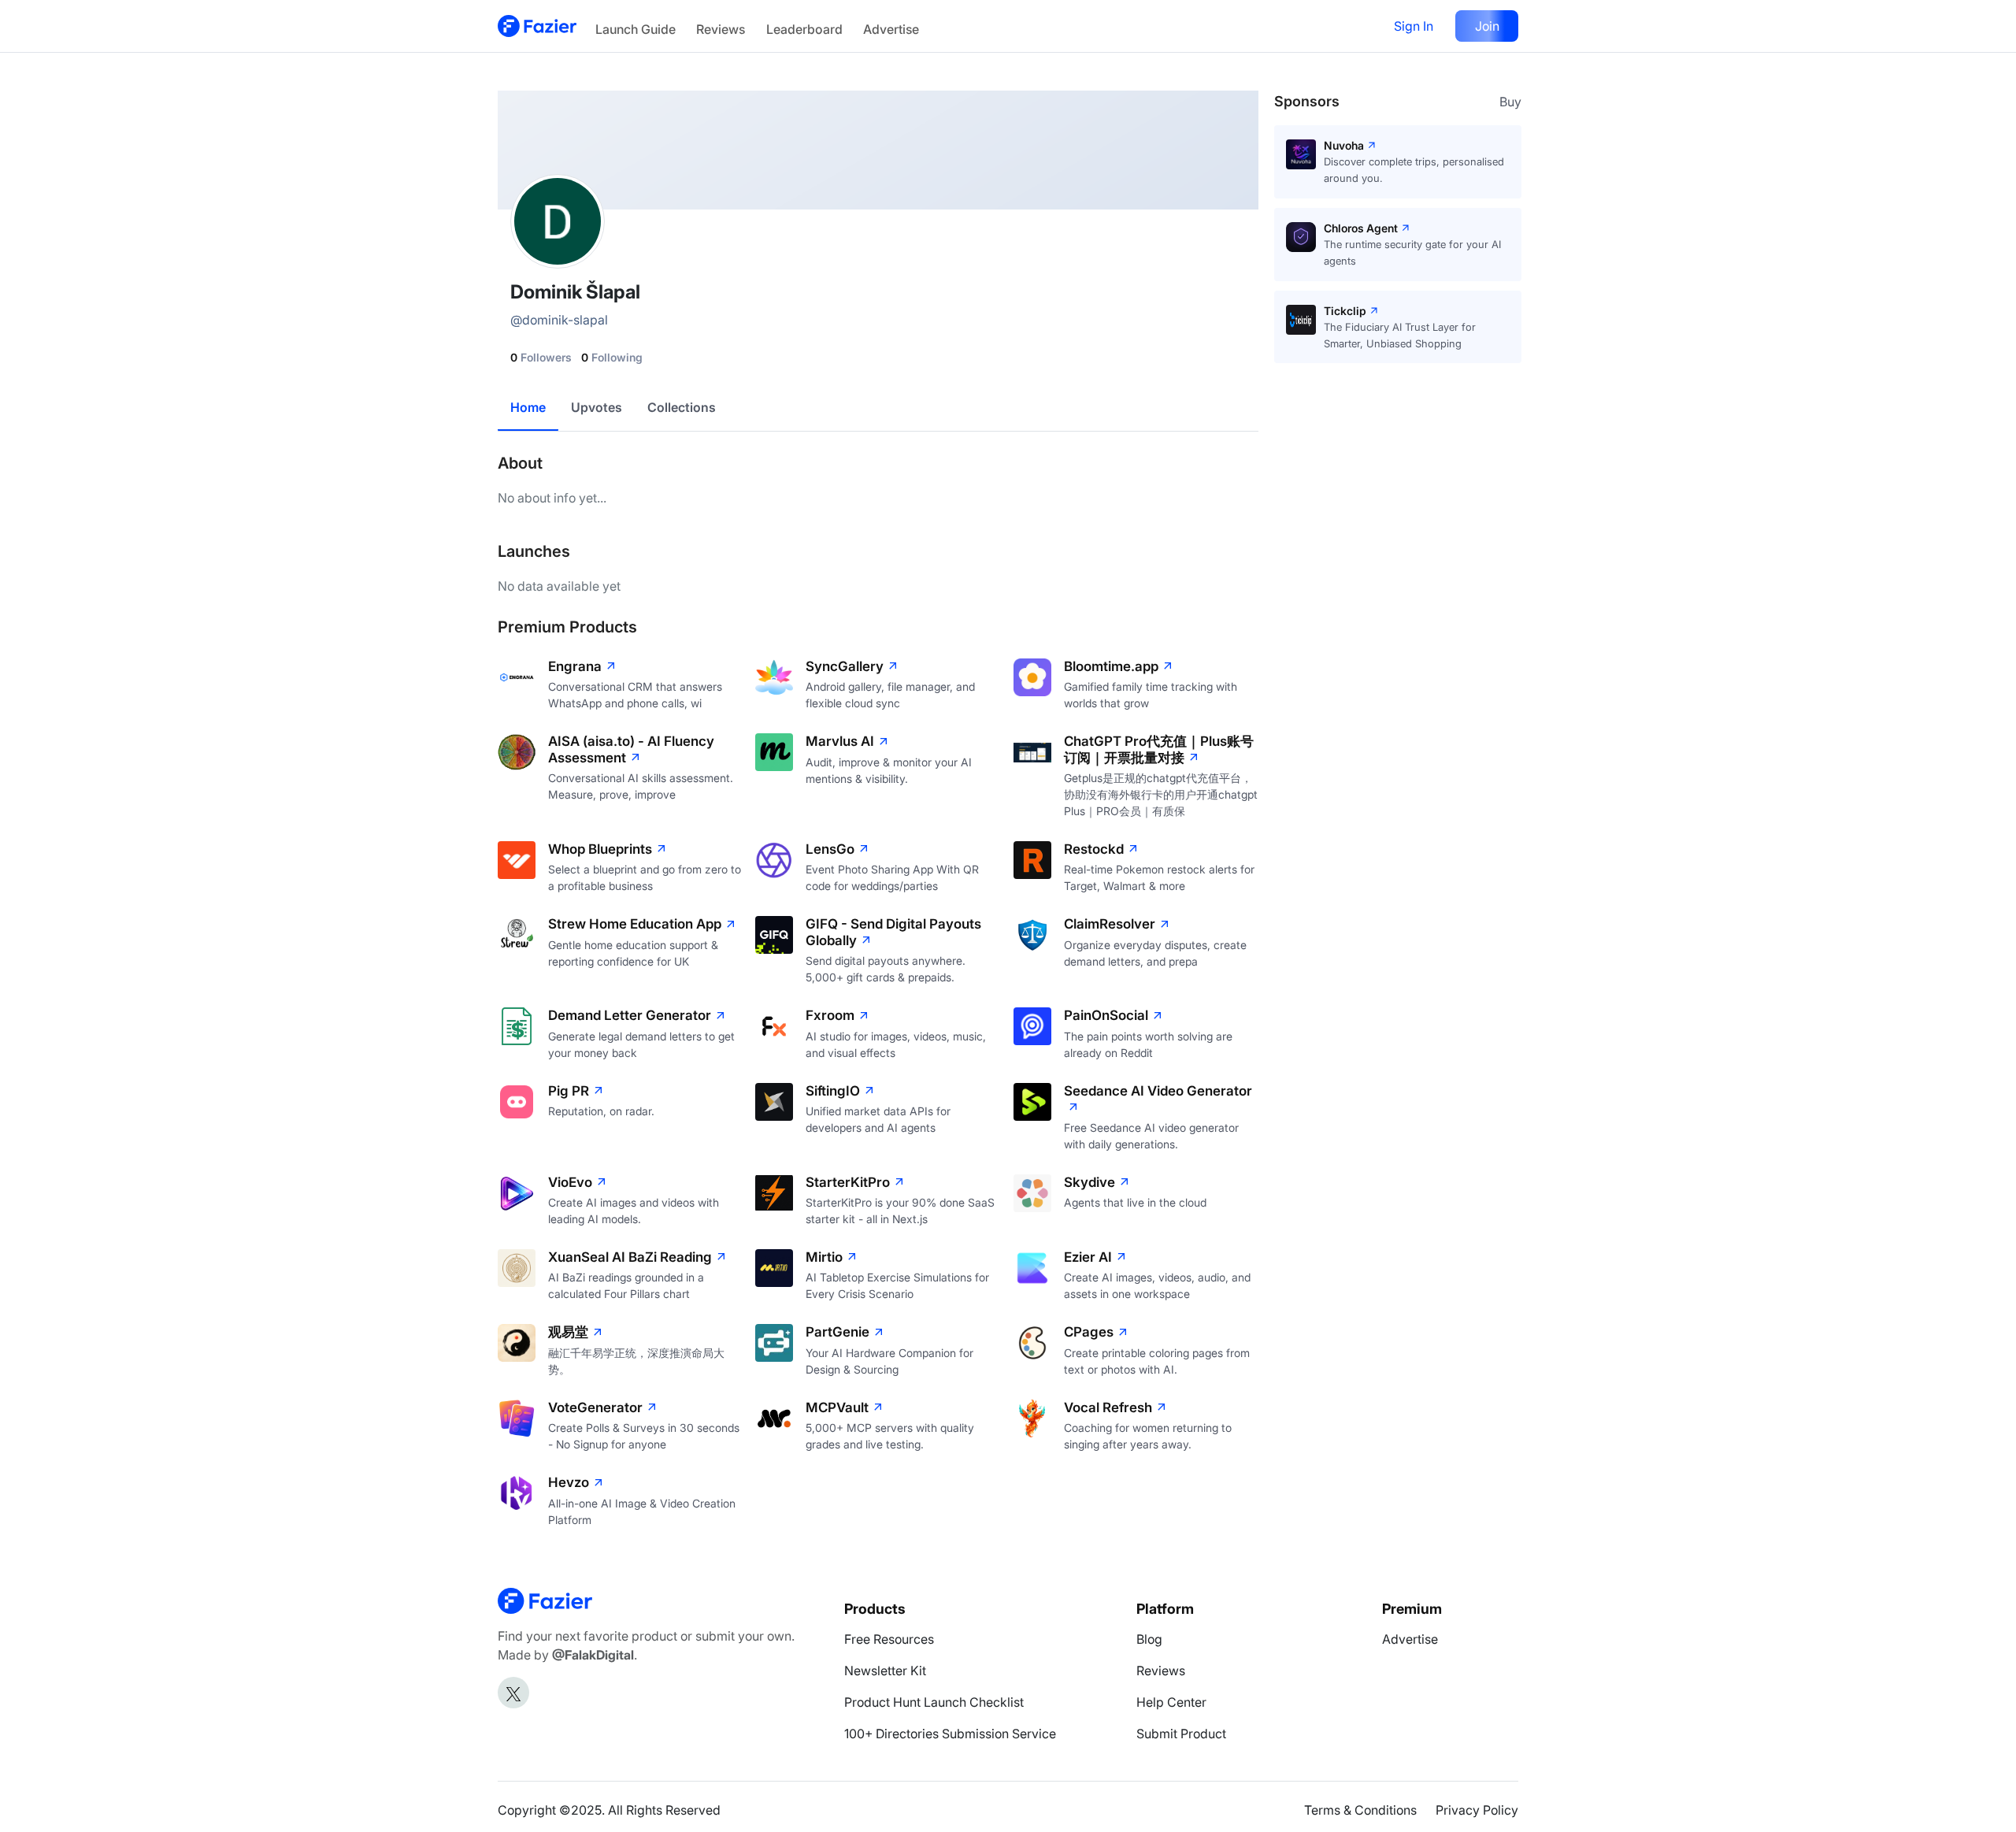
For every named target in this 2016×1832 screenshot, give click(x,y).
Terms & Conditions (1360, 1810)
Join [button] (1487, 26)
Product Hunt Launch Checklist (934, 1702)
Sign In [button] (1414, 26)
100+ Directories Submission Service (950, 1734)
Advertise (891, 29)
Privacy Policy (1477, 1810)
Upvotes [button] (597, 407)
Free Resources (889, 1639)
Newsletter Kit (885, 1671)
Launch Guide (636, 29)
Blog (1149, 1639)
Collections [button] (682, 407)
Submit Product (1181, 1734)
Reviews (721, 29)
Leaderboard (804, 29)
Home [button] (528, 407)
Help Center (1171, 1702)
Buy (1510, 102)
